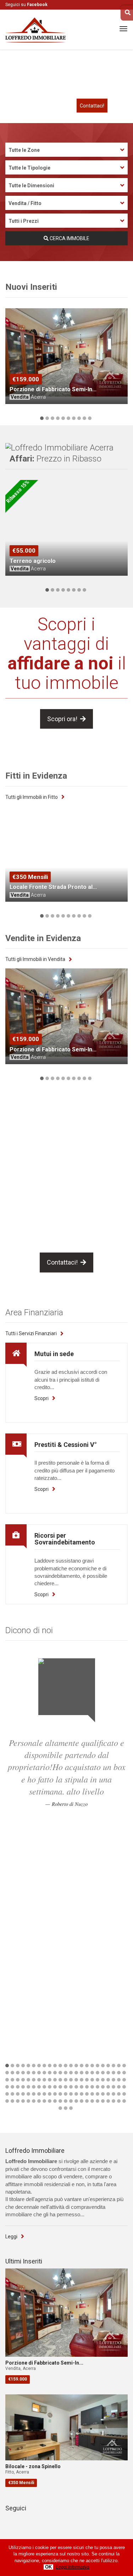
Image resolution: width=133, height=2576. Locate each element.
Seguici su (26, 5)
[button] (42, 418)
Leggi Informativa (73, 2567)
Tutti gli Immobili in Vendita (35, 959)
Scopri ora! (64, 719)
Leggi (11, 2237)
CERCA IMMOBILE (69, 238)
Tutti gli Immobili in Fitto (32, 797)
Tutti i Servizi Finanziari (31, 1333)
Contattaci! (92, 106)
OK (48, 2567)
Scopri (41, 1398)
